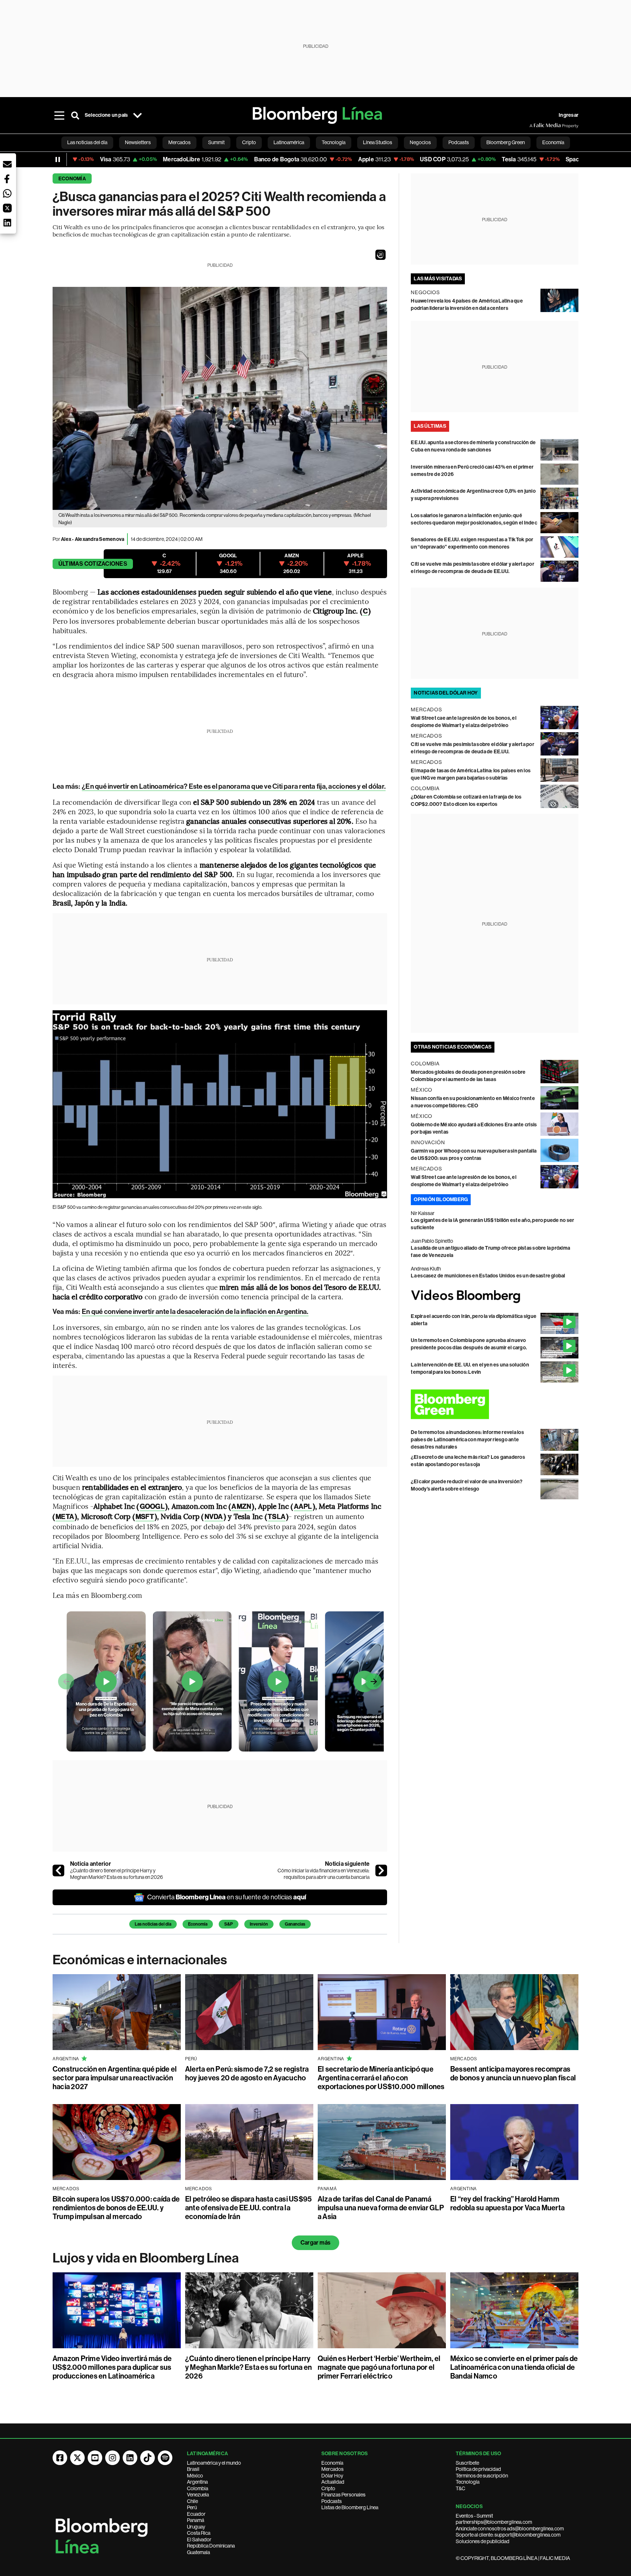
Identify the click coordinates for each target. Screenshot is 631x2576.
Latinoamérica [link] (289, 142)
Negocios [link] (420, 142)
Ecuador (196, 2514)
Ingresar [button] (569, 115)
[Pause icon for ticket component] (58, 159)
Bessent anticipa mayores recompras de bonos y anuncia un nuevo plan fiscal (513, 2073)
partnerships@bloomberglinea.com (494, 2522)
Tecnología (468, 2482)
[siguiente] (381, 1871)
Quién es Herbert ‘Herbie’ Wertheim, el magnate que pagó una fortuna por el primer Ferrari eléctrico (379, 2367)
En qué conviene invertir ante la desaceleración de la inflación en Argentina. (195, 1312)
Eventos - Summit (474, 2516)
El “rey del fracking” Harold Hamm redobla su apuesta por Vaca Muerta (507, 2203)
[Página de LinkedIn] (130, 2458)
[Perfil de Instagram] (112, 2458)
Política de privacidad (478, 2469)
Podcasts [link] (459, 142)
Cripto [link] (249, 142)
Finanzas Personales (343, 2495)
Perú (192, 2507)
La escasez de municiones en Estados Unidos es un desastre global (488, 1276)
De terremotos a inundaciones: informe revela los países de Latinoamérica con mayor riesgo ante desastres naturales (467, 1440)
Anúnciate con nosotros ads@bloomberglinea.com (510, 2529)
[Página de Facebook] (60, 2458)
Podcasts (332, 2501)
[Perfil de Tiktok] (148, 2458)
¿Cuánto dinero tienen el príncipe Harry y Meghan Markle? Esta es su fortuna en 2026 (116, 1874)
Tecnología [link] (334, 142)
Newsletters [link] (138, 142)
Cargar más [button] (315, 2243)
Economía (72, 179)
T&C (460, 2488)
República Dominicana (211, 2546)
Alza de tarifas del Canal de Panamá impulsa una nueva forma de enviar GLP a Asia (381, 2208)
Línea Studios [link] (378, 142)
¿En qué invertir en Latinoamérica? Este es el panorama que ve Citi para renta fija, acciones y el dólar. (234, 786)
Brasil (193, 2469)
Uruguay (196, 2527)
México (195, 2476)
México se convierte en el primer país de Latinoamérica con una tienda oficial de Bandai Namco (514, 2367)
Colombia (198, 2488)
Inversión (259, 1924)
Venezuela (198, 2495)
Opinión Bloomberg (441, 1199)
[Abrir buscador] (75, 115)
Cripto (328, 2488)
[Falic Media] (535, 126)
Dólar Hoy (332, 2476)
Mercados (332, 2469)
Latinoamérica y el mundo (214, 2463)
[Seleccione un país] (137, 115)
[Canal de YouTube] (95, 2458)
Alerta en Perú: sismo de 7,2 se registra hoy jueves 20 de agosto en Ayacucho (247, 2073)
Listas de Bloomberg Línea (350, 2507)
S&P (229, 1924)
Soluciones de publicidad (483, 2541)
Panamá (196, 2520)
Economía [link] (553, 142)
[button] (380, 255)
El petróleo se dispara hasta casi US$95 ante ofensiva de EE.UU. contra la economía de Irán (248, 2208)
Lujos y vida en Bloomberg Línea (146, 2258)
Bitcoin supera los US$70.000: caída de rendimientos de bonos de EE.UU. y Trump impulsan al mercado (116, 2208)
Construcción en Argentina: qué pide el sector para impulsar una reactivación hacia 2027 (115, 2078)
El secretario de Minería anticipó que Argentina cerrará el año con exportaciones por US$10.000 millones (381, 2078)
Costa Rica (199, 2533)
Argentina (197, 2482)
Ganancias (295, 1924)
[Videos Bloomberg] (495, 1296)
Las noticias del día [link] (87, 142)
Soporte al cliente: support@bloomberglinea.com (508, 2535)
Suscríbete (467, 2463)
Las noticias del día (153, 1924)
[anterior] (58, 1871)
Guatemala (198, 2552)
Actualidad (333, 2482)
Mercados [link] (179, 142)
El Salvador (199, 2540)
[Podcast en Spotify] (165, 2458)
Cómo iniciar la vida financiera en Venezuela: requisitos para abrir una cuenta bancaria (324, 1874)
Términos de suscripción (482, 2476)
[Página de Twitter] (77, 2458)
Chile (192, 2501)
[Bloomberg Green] (495, 1404)
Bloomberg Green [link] (506, 142)
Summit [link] (216, 142)
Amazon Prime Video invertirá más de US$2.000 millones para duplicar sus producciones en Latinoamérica (112, 2367)
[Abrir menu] (59, 115)
